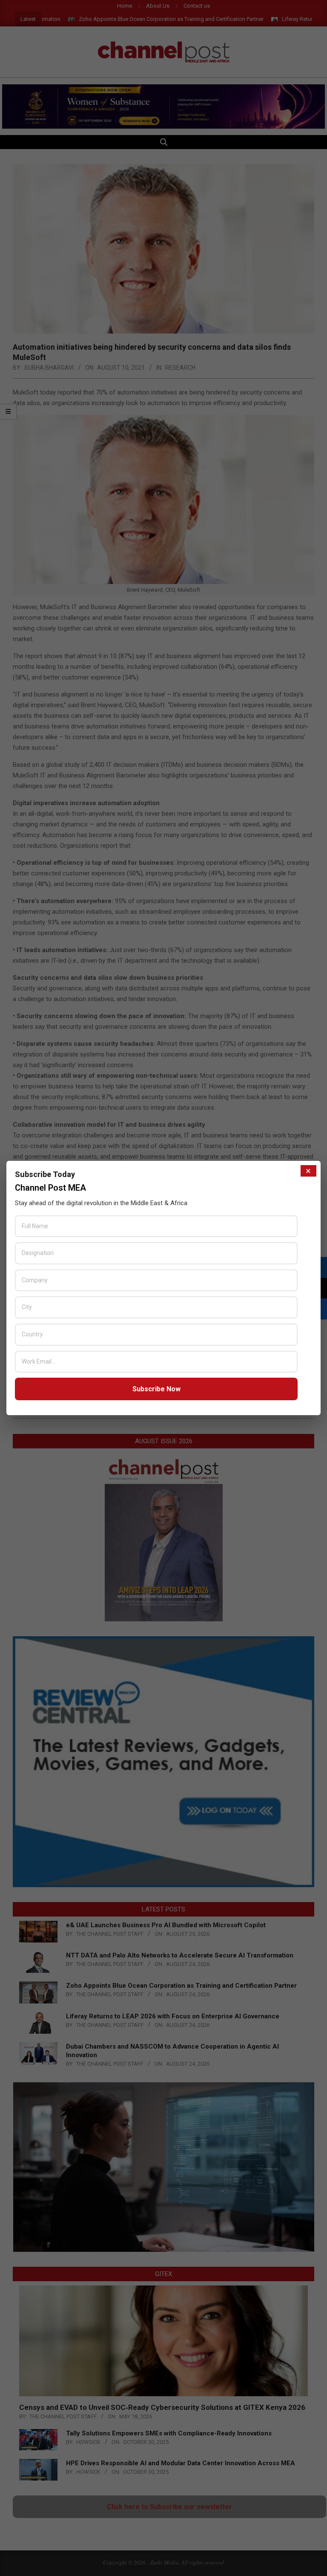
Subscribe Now (156, 1389)
